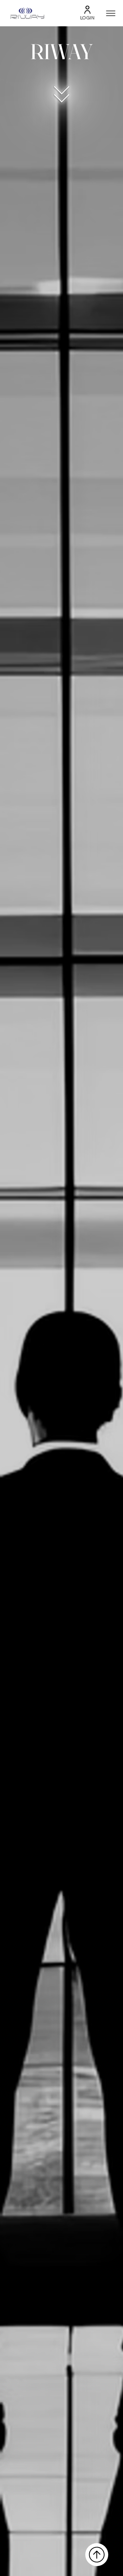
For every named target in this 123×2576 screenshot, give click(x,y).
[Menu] (111, 13)
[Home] (97, 2555)
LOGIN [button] (87, 18)
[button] (87, 10)
